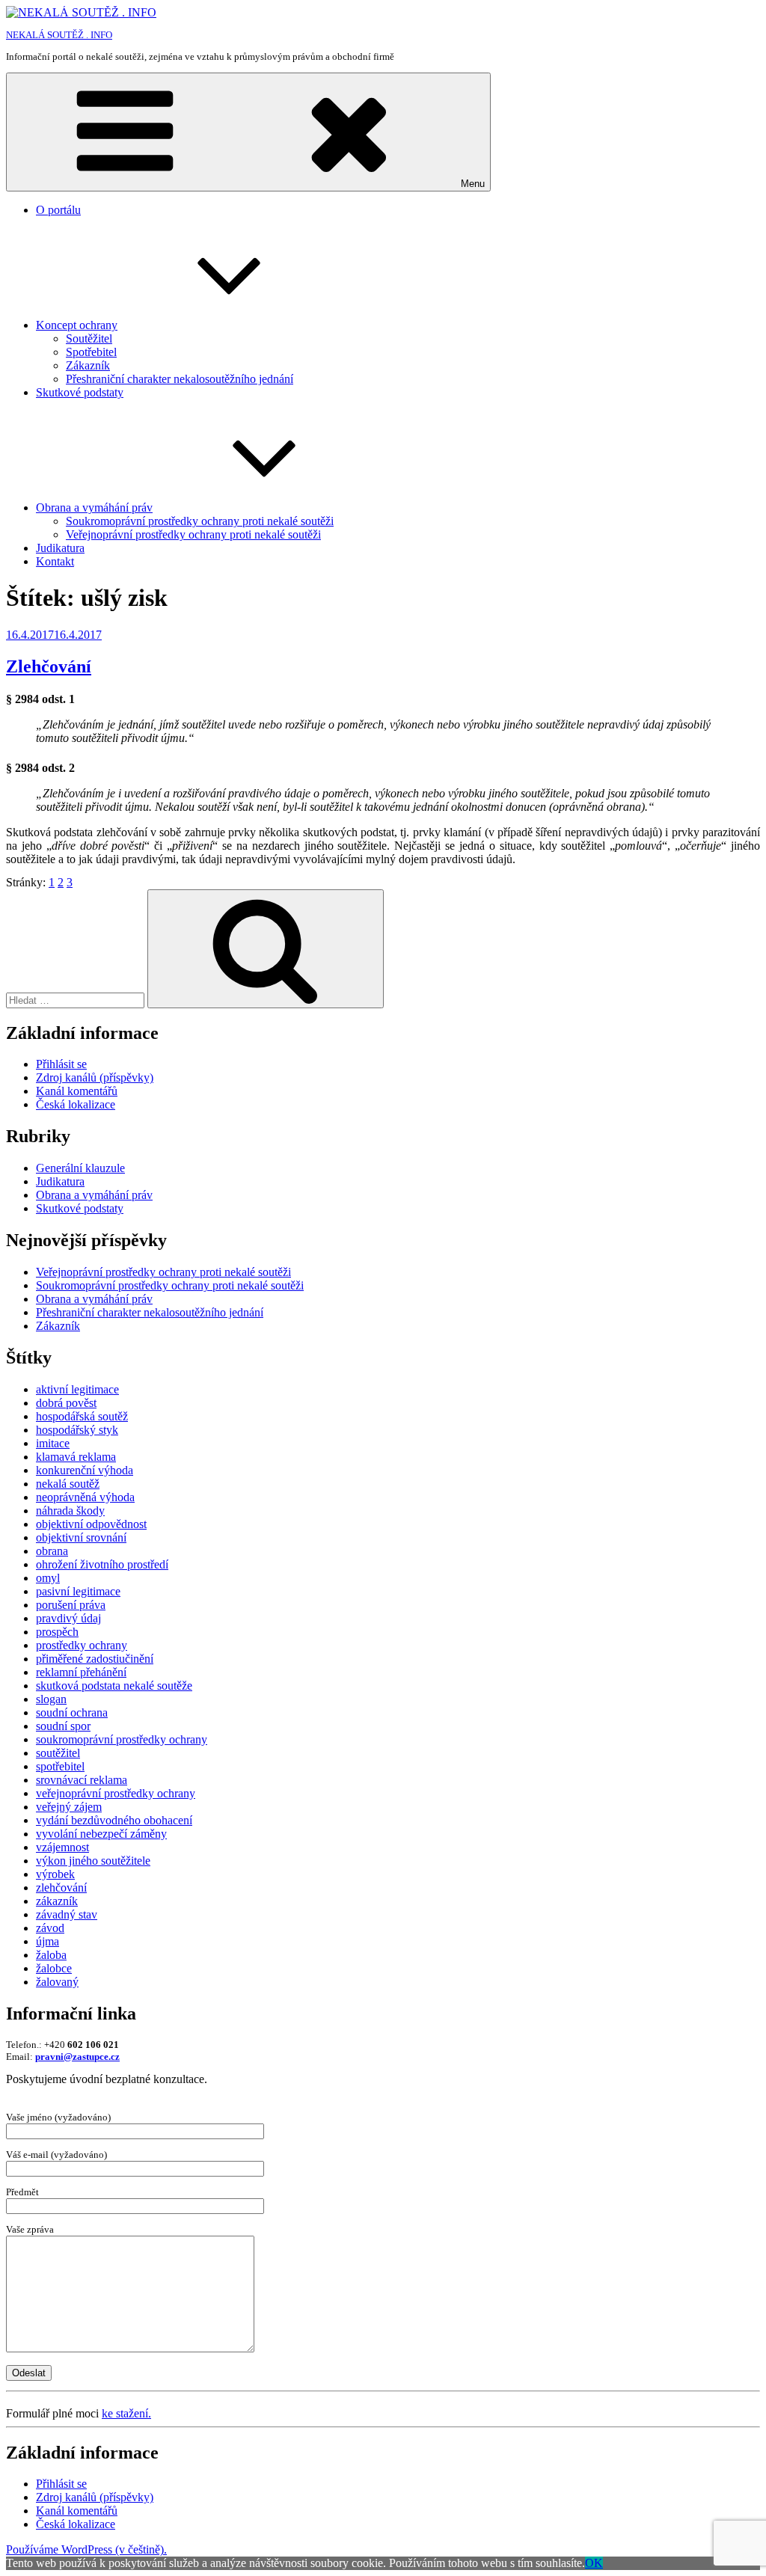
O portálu (58, 210)
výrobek (55, 1874)
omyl (48, 1578)
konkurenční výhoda (85, 1470)
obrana (52, 1551)
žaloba (51, 1955)
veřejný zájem (69, 1807)
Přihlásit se (61, 1064)
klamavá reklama (76, 1457)
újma (48, 1941)
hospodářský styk (77, 1430)
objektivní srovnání (81, 1537)
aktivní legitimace (77, 1389)
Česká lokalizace (76, 1104)
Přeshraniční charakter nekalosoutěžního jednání (180, 379)
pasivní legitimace (78, 1591)
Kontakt (55, 561)
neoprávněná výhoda (85, 1497)
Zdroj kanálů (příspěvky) (95, 1077)
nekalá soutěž (68, 1484)
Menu (473, 184)
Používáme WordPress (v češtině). (86, 2549)
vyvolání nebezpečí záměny (101, 1834)
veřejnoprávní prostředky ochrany (116, 1793)
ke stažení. (126, 2413)
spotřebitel (60, 1766)
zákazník (57, 1901)
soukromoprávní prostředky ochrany (122, 1739)
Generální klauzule (80, 1168)
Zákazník (88, 365)
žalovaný (57, 1982)
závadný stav (67, 1914)
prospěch (57, 1632)
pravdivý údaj (68, 1618)
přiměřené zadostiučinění (95, 1659)
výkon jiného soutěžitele (93, 1861)
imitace (53, 1443)
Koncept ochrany (77, 325)
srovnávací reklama (82, 1780)
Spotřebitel (91, 352)
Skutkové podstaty (80, 392)
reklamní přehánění (81, 1672)
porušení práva (71, 1605)
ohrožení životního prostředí (102, 1564)
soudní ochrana (72, 1712)
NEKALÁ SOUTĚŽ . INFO (59, 35)
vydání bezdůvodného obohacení (114, 1820)
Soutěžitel (89, 338)
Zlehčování (49, 666)
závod (50, 1928)
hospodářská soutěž (82, 1416)
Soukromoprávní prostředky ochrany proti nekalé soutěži (200, 521)
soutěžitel (58, 1753)
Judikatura (60, 548)
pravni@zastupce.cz (77, 2057)
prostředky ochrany (82, 1645)
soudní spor (63, 1726)
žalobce (54, 1968)
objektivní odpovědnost (91, 1524)
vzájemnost (62, 1847)
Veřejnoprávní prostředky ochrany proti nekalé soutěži (193, 534)
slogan (51, 1699)
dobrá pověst (66, 1403)
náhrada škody (70, 1511)
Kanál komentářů (77, 1091)
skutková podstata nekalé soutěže (114, 1686)
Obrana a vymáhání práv (94, 507)
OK (594, 2563)
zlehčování (61, 1887)
